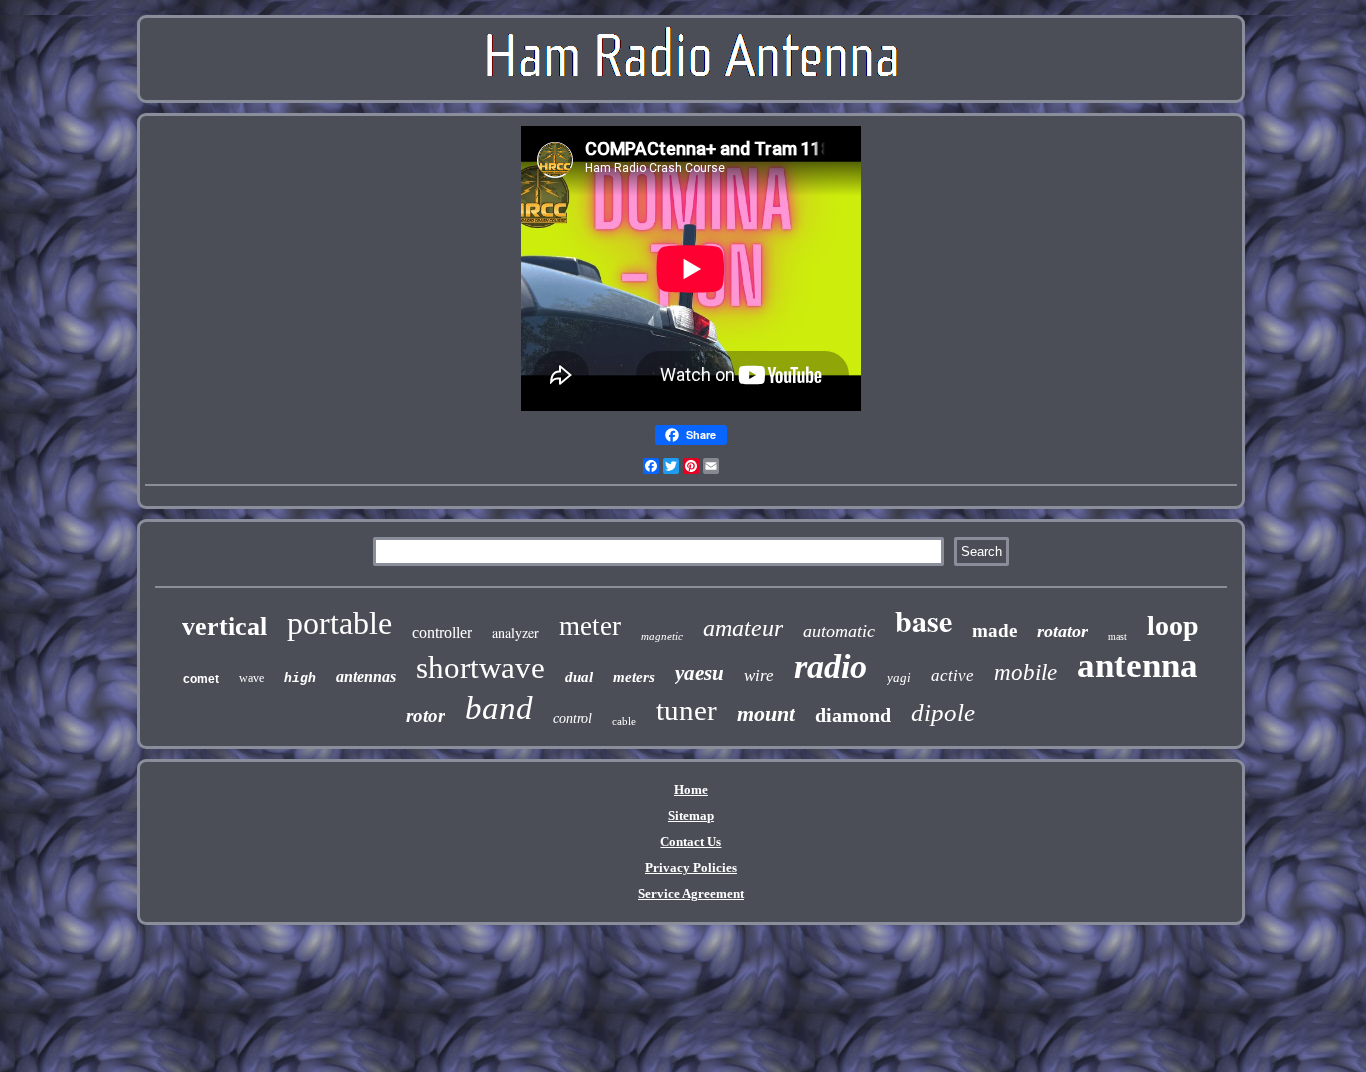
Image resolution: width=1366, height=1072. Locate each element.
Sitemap (691, 815)
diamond (853, 715)
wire (759, 675)
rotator (1062, 631)
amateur (743, 628)
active (952, 675)
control (572, 718)
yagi (899, 677)
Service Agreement (691, 893)
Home (691, 789)
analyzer (515, 632)
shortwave (480, 667)
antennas (366, 676)
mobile (1025, 672)
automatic (839, 631)
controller (442, 632)
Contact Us (690, 841)
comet (201, 679)
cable (624, 721)
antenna (1137, 665)
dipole (943, 712)
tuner (686, 710)
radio (830, 666)
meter (590, 626)
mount (766, 713)
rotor (425, 715)
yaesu (699, 673)
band (499, 708)
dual (579, 677)
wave (251, 678)
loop (1173, 625)
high (300, 678)
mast (1117, 636)
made (994, 630)
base (923, 620)
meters (634, 677)
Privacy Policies (691, 867)
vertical (224, 626)
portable (339, 623)
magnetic (662, 636)
